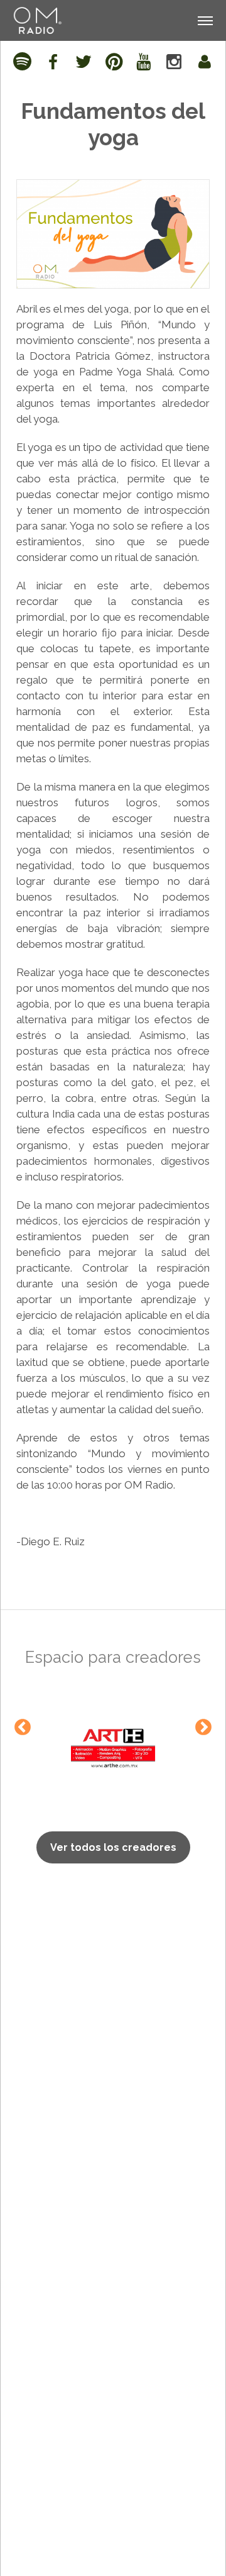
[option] (113, 1748)
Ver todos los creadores (113, 1847)
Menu (204, 6)
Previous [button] (23, 1728)
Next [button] (203, 1728)
